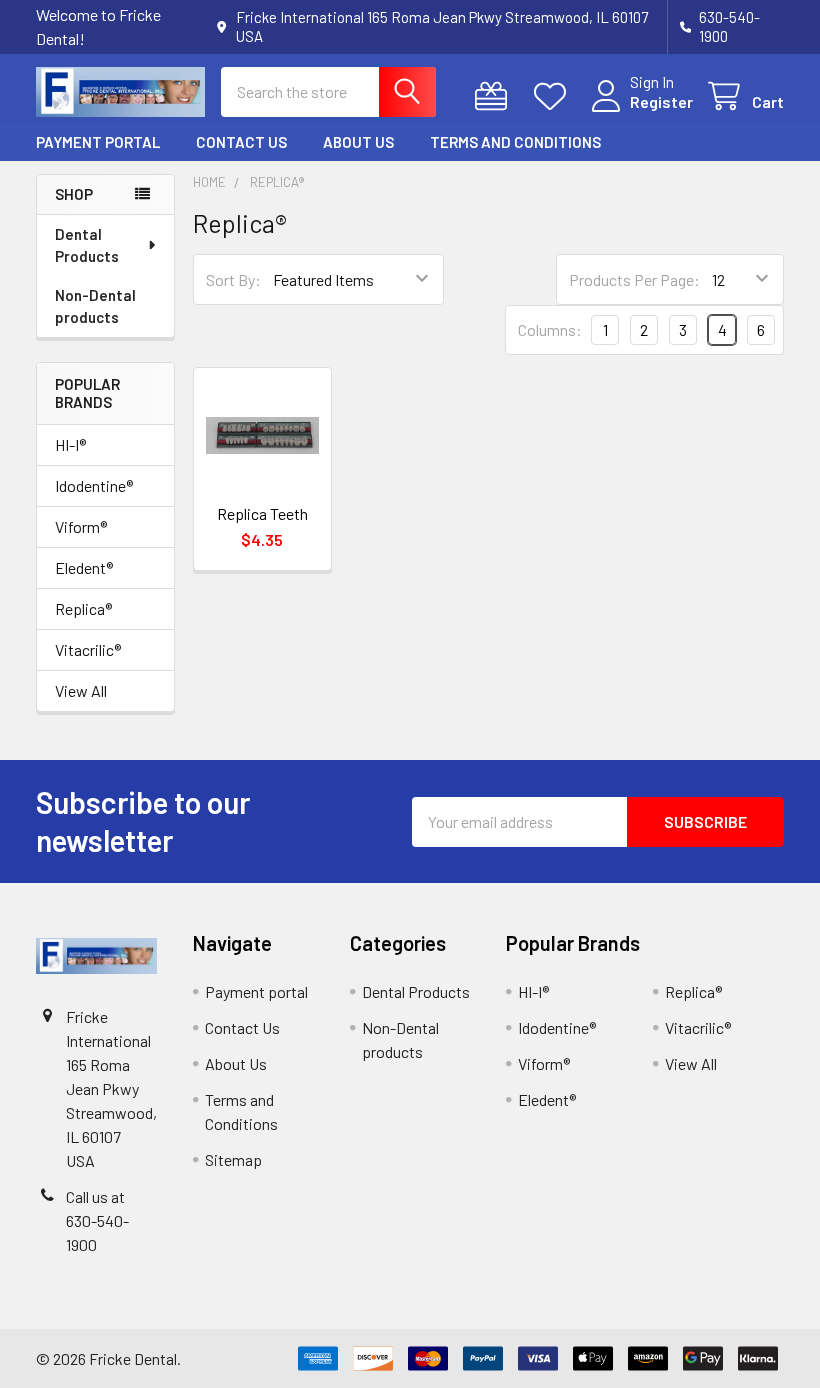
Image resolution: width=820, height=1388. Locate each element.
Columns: (550, 329)
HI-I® (70, 444)
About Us (358, 142)
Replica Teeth (262, 513)
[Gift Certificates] (495, 96)
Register (661, 101)
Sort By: (233, 279)
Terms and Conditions (515, 142)
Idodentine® (94, 485)
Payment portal (98, 142)
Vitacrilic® (88, 649)
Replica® (83, 608)
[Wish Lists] (554, 96)
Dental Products (87, 245)
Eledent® (84, 567)
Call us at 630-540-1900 (97, 1220)
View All (81, 690)
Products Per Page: (634, 279)
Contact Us (241, 142)
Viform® (81, 526)
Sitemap (233, 1159)
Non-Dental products (95, 306)
